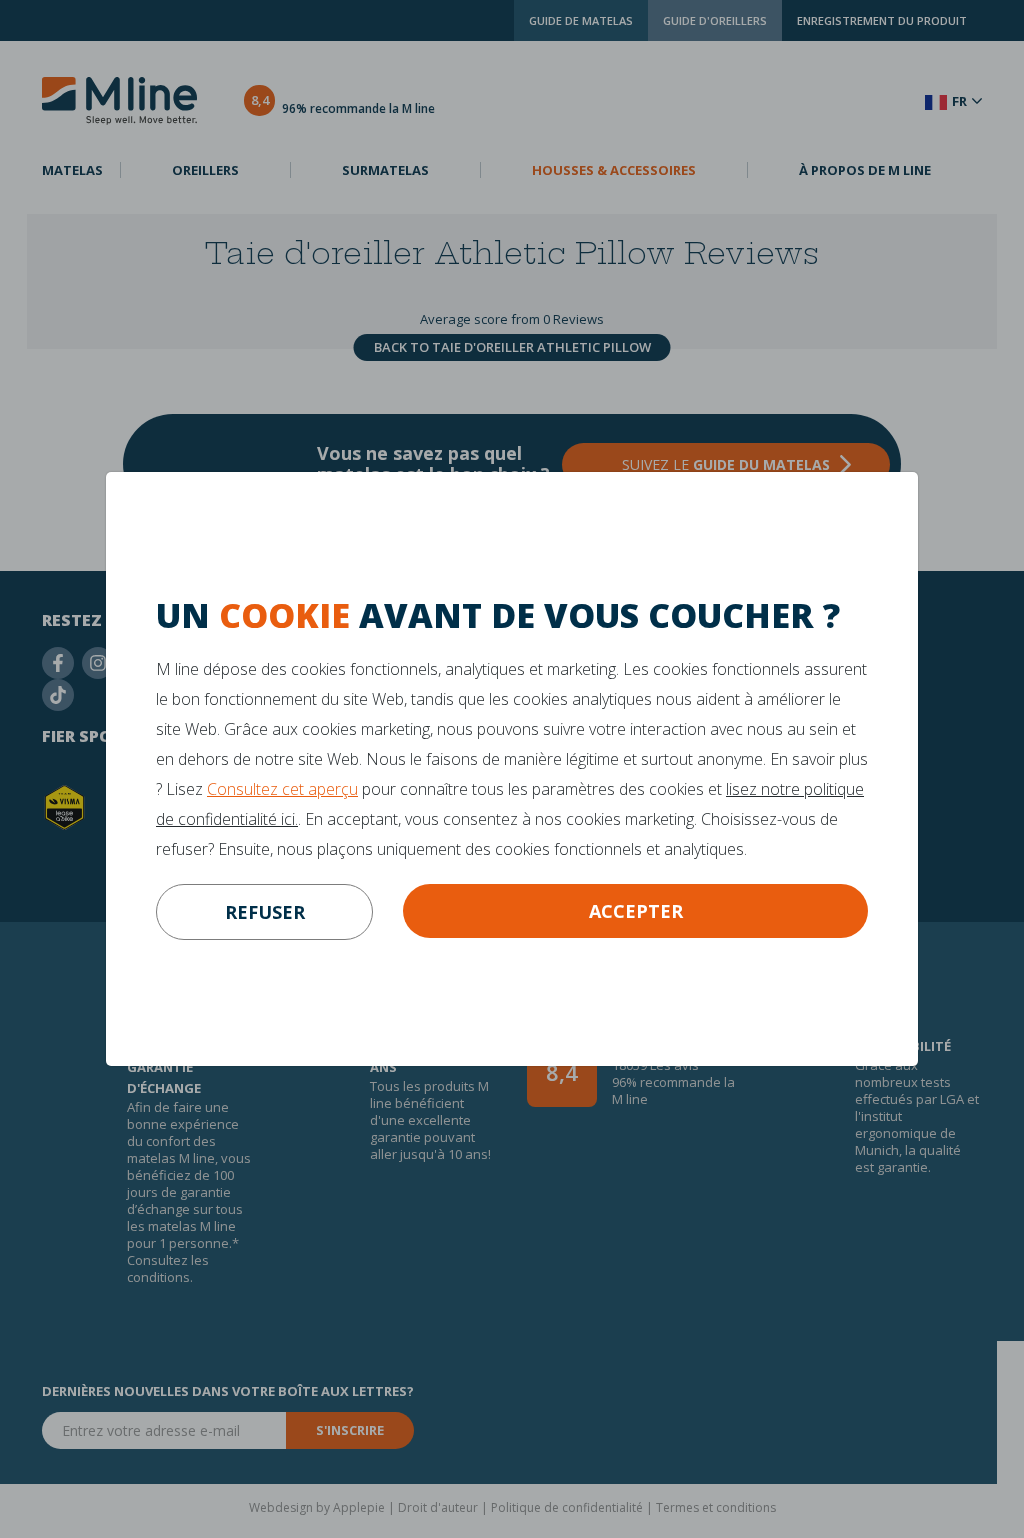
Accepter (636, 911)
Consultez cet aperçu (282, 789)
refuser (265, 912)
